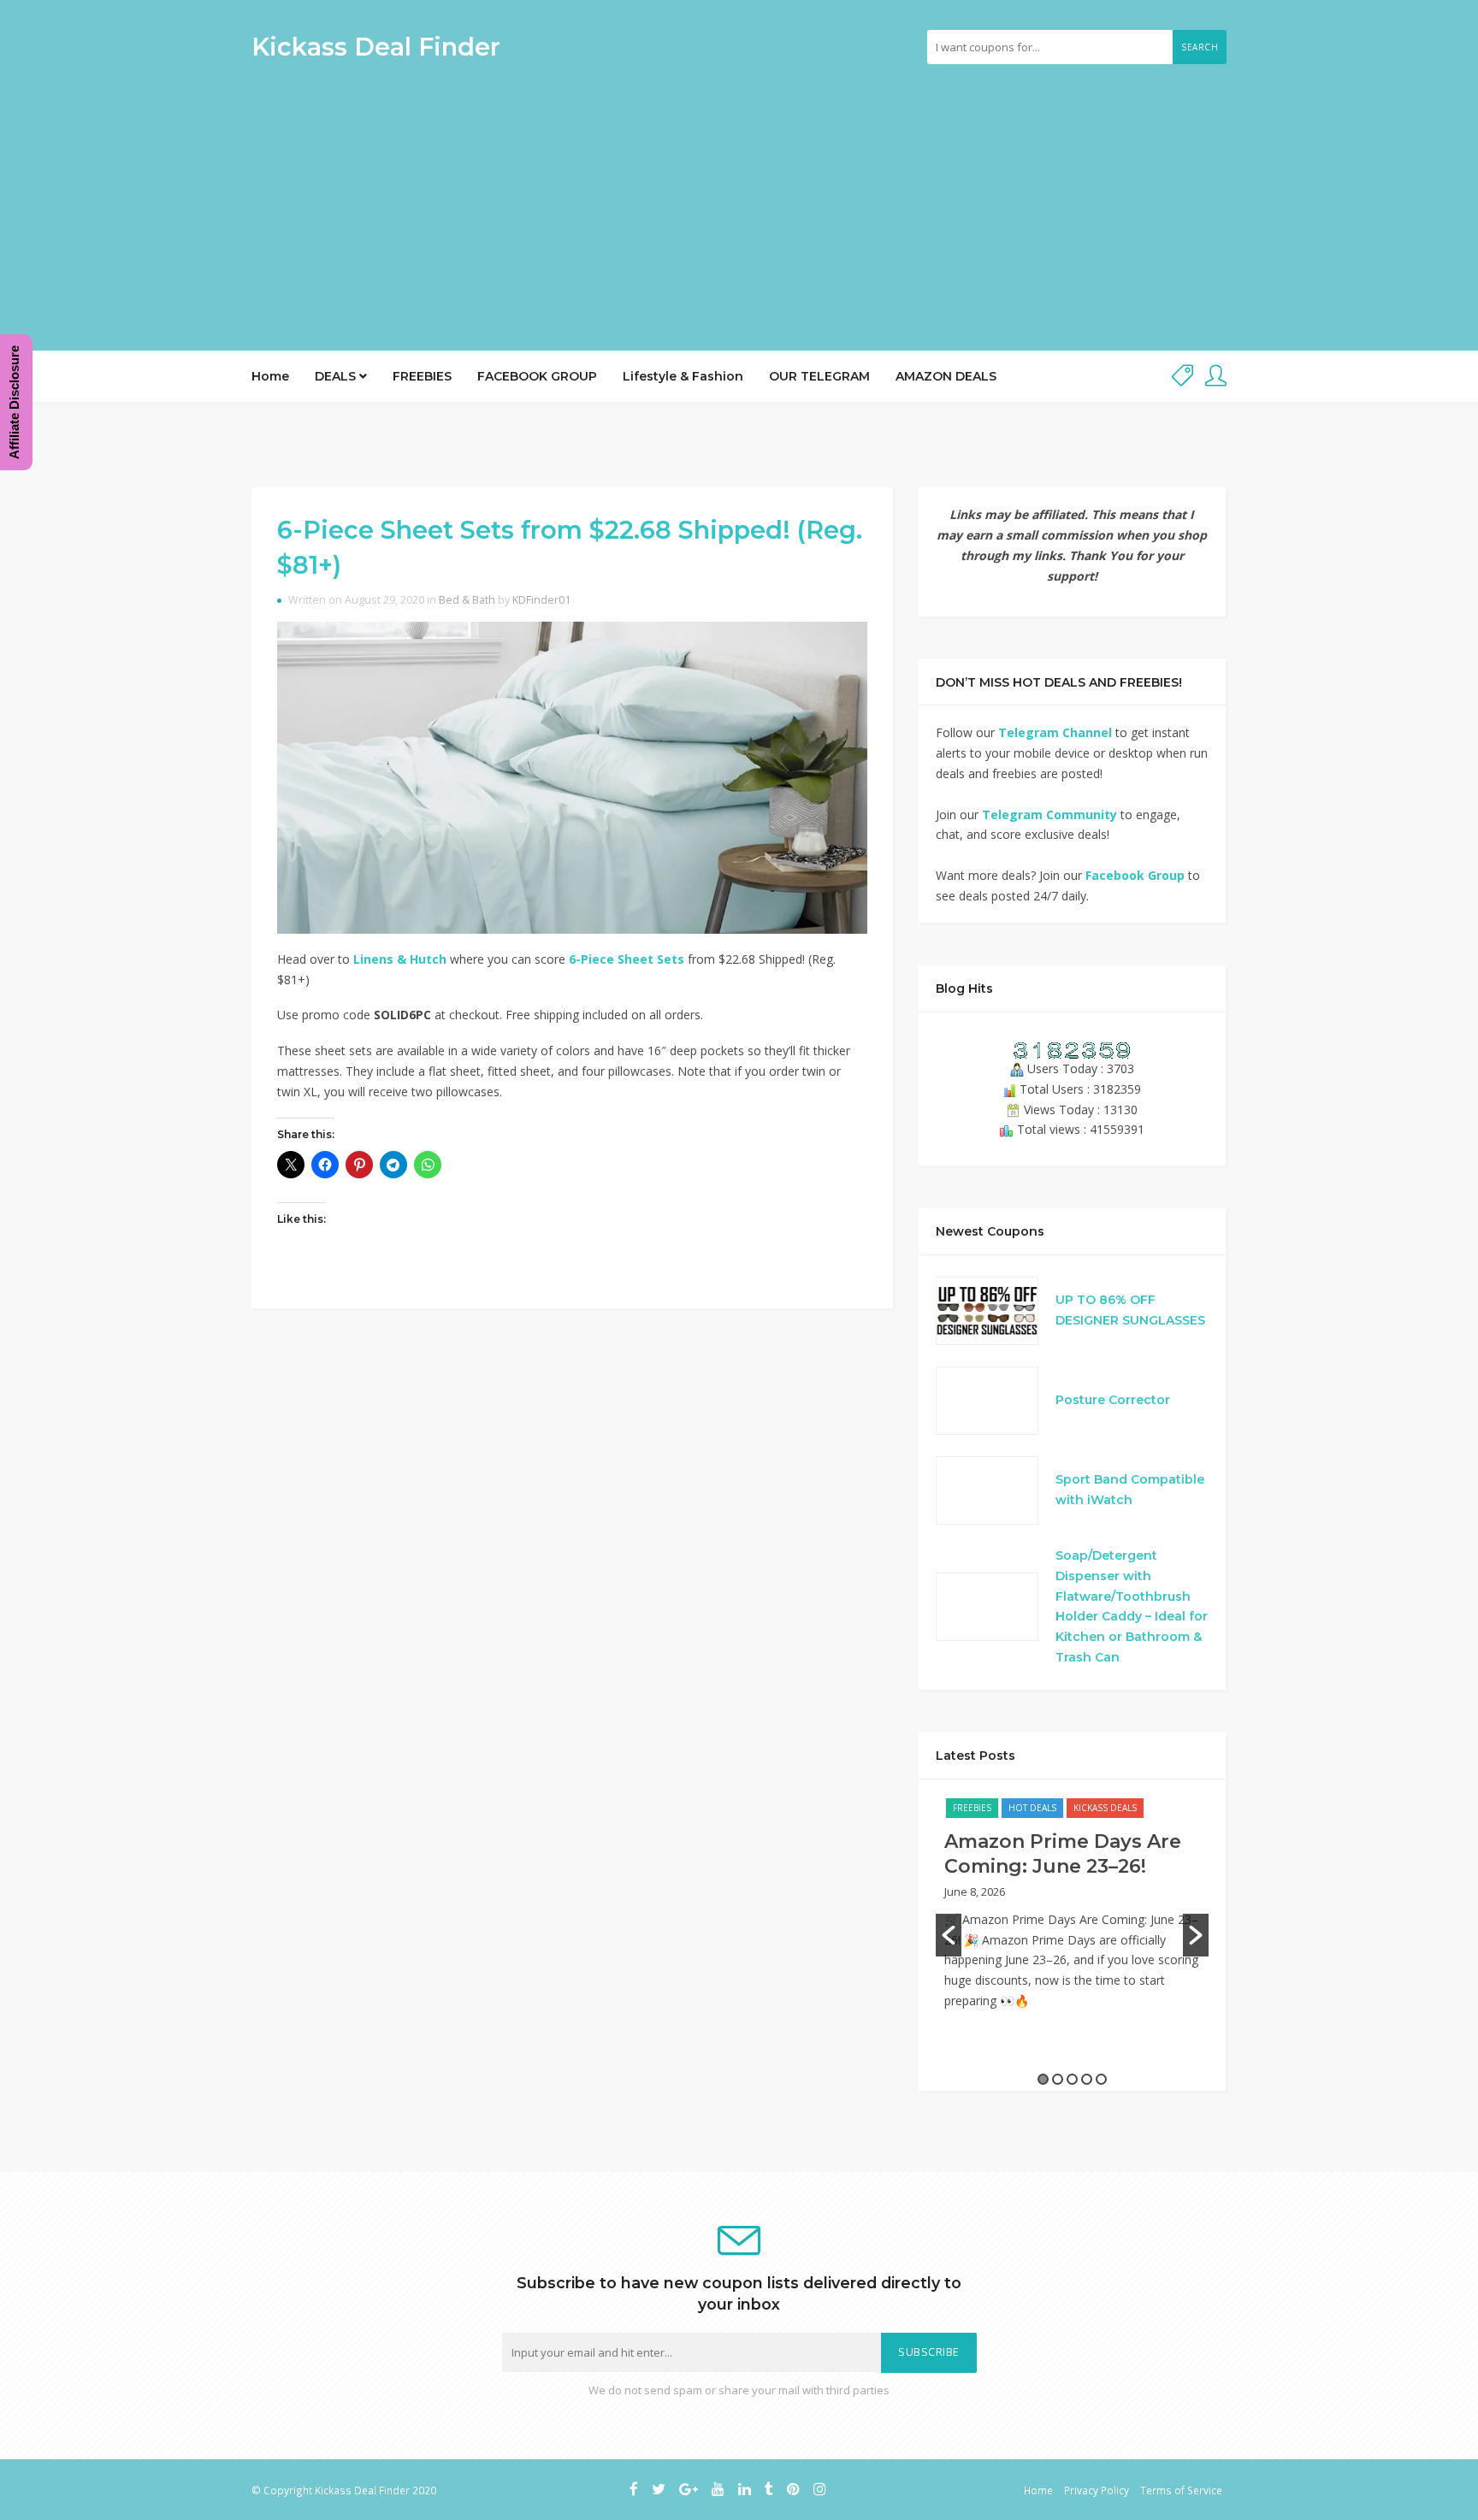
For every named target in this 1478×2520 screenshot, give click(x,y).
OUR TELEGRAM (819, 376)
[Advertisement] (739, 201)
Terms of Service (1181, 2490)
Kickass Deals (1105, 1808)
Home (270, 376)
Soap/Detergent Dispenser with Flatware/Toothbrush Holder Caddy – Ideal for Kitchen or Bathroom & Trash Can (1132, 1606)
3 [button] (1072, 2079)
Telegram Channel (1055, 732)
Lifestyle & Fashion (683, 376)
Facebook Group (1135, 875)
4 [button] (1087, 2079)
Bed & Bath (467, 600)
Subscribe (929, 2352)
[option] (1072, 1912)
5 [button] (1101, 2079)
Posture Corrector (1113, 1400)
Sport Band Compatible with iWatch (1130, 1490)
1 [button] (1043, 2079)
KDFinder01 (541, 600)
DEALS (337, 376)
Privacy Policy (1097, 2490)
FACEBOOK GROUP (537, 376)
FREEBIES (422, 376)
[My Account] (1216, 377)
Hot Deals (1032, 1808)
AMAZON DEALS (946, 376)
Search (1200, 47)
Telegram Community (1049, 814)
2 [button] (1058, 2079)
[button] (949, 1935)
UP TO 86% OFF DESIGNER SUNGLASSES (1130, 1310)
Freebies (972, 1808)
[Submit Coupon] (1182, 377)
